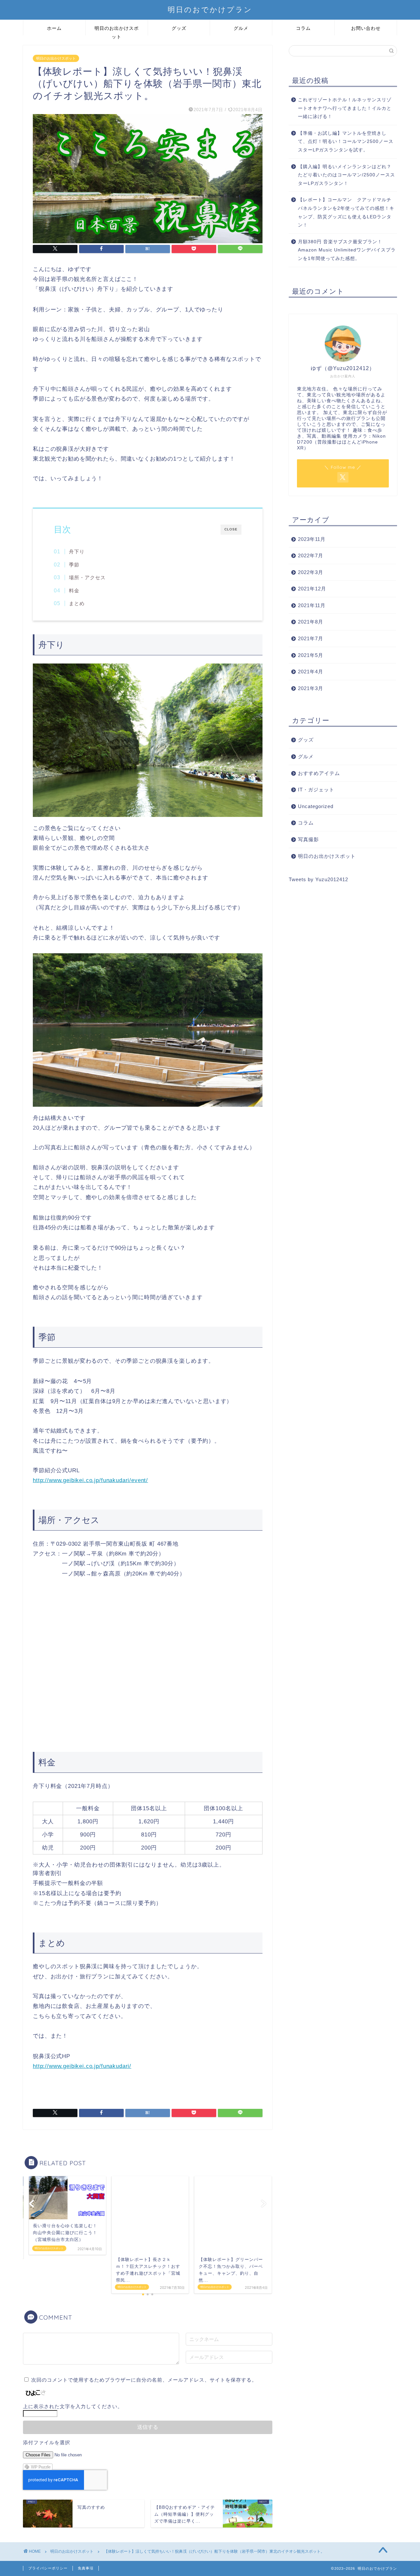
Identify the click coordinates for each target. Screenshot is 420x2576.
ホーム (54, 28)
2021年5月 (311, 655)
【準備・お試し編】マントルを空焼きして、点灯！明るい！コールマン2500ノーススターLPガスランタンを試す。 (346, 142)
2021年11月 (312, 605)
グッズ (179, 28)
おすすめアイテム (319, 773)
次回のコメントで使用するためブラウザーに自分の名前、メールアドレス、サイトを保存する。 (144, 2380)
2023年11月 (312, 539)
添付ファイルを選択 (47, 2442)
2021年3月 (311, 688)
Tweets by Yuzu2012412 (318, 879)
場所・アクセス (87, 577)
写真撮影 (308, 839)
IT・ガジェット (316, 790)
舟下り (77, 552)
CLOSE (231, 529)
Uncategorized (316, 806)
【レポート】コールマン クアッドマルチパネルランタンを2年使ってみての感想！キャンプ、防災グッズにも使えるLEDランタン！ (346, 212)
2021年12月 (312, 589)
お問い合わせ (366, 28)
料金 (74, 591)
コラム (303, 28)
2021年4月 (311, 672)
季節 (74, 565)
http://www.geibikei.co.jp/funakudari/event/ (90, 1480)
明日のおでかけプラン (210, 9)
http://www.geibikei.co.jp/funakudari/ (82, 2066)
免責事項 (86, 2568)
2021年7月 (311, 638)
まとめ (77, 603)
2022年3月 (311, 572)
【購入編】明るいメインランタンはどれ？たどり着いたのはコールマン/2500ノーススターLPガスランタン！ (346, 175)
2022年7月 (311, 555)
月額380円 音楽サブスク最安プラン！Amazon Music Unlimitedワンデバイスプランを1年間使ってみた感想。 (347, 250)
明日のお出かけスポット (117, 30)
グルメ (241, 28)
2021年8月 (311, 622)
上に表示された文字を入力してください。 (73, 2406)
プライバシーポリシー (48, 2568)
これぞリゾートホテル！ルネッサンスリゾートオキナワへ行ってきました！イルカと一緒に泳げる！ (345, 108)
